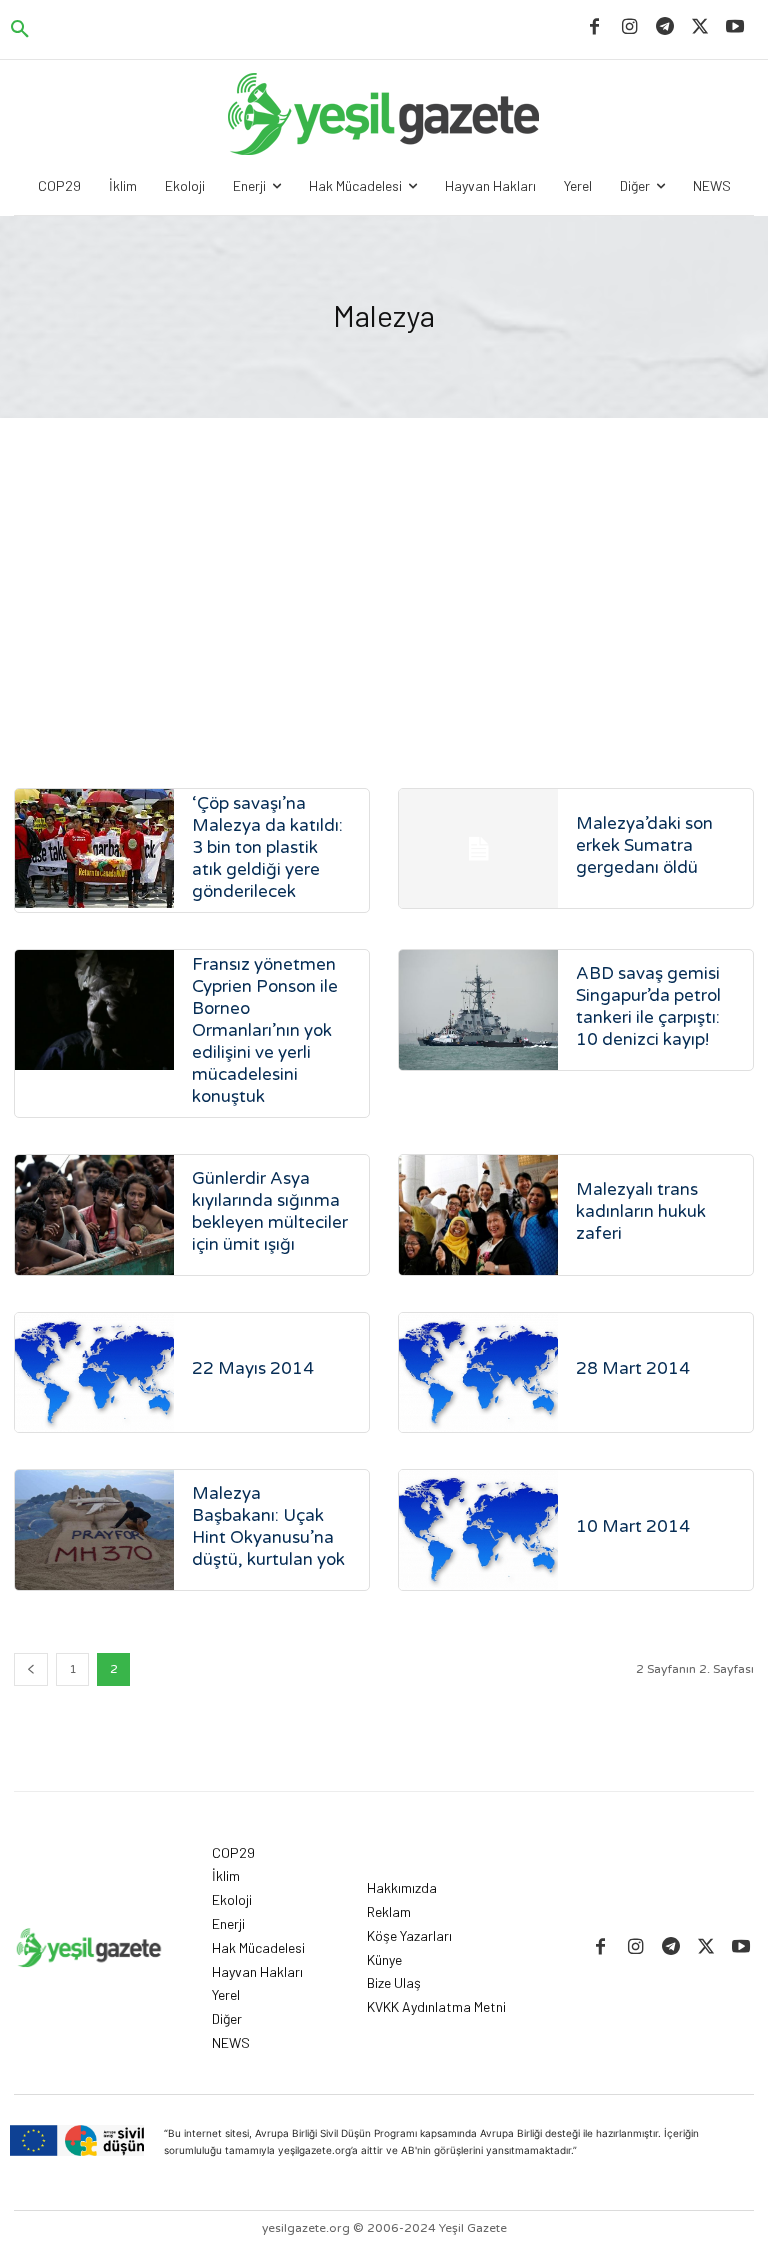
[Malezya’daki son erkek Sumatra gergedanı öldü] (478, 848)
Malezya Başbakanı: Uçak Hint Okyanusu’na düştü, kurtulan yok (268, 1526)
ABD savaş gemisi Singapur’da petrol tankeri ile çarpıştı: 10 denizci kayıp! (648, 1006)
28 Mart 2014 (633, 1368)
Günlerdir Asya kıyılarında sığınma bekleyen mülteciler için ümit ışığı (270, 1211)
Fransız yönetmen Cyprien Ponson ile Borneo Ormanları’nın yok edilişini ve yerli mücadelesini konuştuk (265, 1030)
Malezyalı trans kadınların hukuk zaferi (641, 1211)
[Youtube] (735, 27)
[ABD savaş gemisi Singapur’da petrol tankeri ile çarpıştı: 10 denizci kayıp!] (478, 1009)
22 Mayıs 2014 (253, 1368)
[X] (700, 27)
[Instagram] (629, 27)
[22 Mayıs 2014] (94, 1372)
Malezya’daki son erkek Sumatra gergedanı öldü (644, 845)
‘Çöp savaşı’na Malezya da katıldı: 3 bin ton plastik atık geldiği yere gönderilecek (267, 847)
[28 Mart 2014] (478, 1372)
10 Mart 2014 (633, 1526)
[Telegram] (664, 27)
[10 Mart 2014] (478, 1529)
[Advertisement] (384, 568)
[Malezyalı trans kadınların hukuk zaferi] (478, 1214)
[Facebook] (594, 27)
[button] (20, 30)
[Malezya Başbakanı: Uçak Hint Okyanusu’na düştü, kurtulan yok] (94, 1529)
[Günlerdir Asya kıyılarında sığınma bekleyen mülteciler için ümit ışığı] (94, 1214)
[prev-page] (31, 1669)
